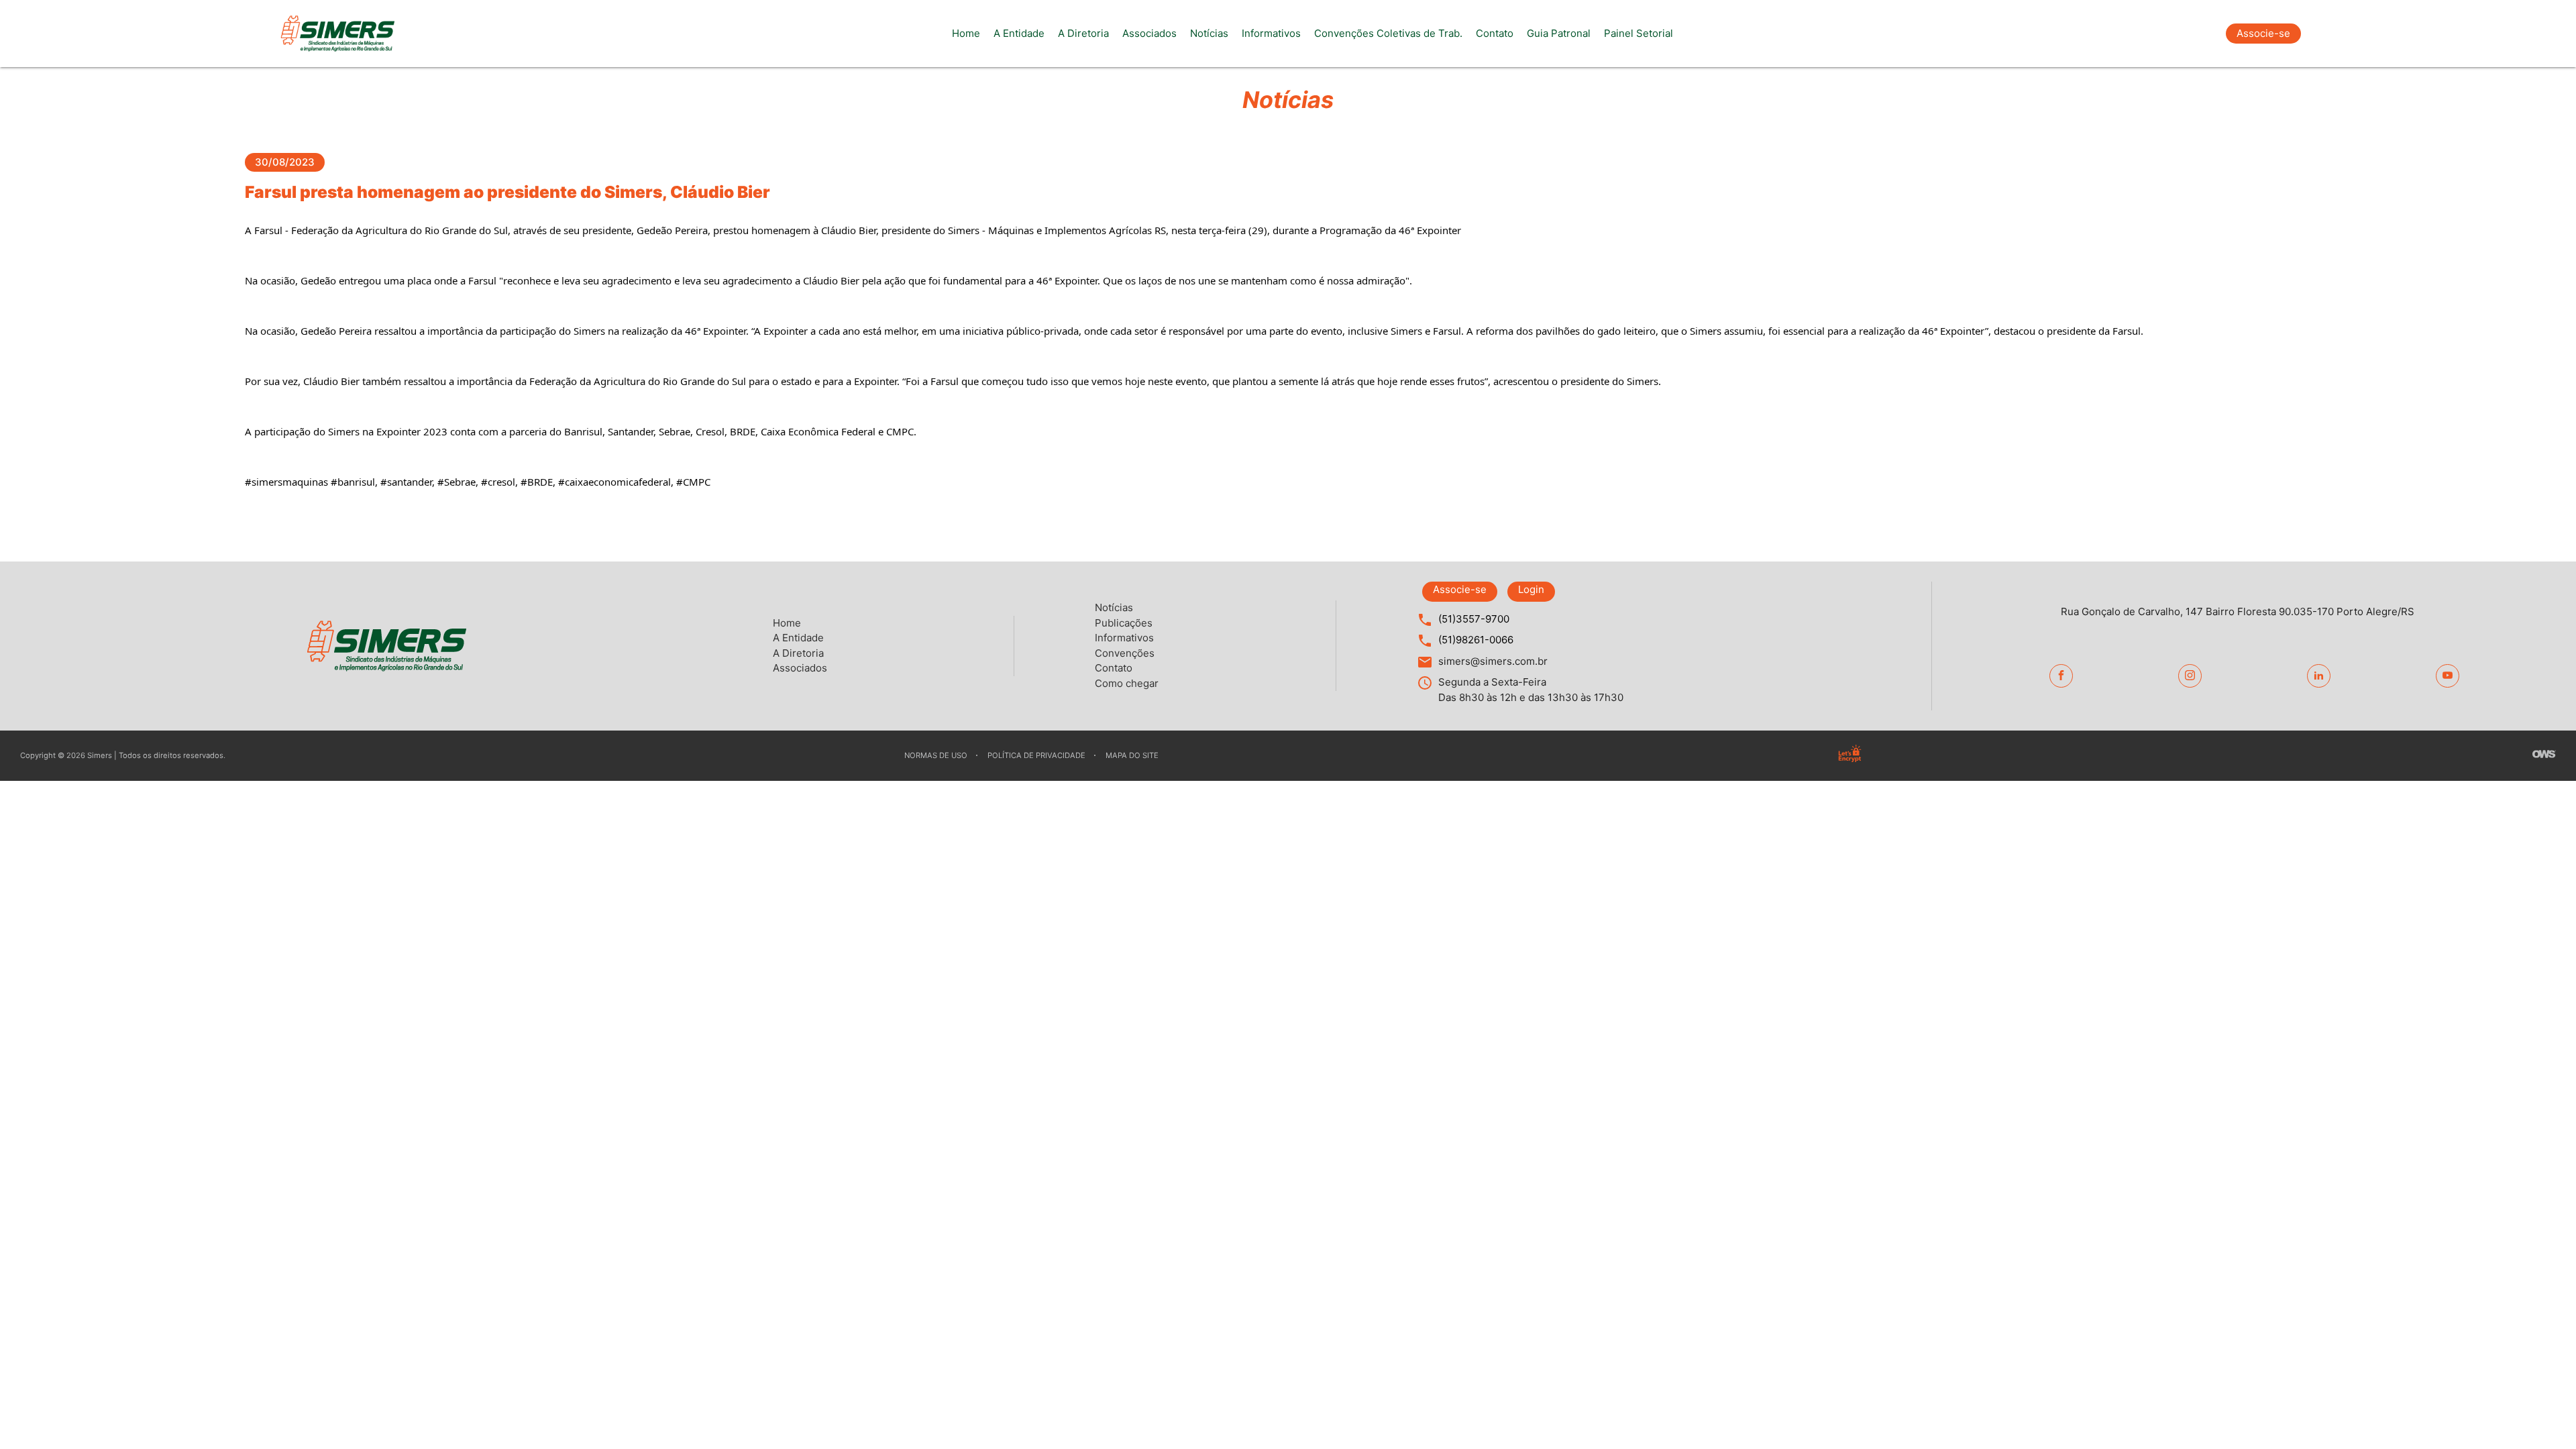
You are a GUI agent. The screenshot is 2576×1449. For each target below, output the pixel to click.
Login (1531, 589)
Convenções (1125, 653)
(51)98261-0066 (1476, 640)
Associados (1149, 33)
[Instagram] (2190, 676)
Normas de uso (936, 755)
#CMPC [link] (693, 482)
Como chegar (1127, 683)
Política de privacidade (1036, 755)
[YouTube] (2448, 676)
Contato (1495, 33)
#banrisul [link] (353, 482)
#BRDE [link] (537, 482)
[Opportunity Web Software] (2544, 756)
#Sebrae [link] (457, 482)
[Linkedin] (2319, 676)
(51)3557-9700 (1474, 619)
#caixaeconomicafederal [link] (614, 482)
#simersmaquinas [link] (286, 482)
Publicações (1124, 623)
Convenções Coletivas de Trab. (1388, 33)
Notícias (1209, 33)
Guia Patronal (1559, 33)
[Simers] (337, 34)
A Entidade (1019, 33)
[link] (381, 230)
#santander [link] (406, 482)
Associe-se (2263, 33)
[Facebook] (2061, 676)
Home (966, 33)
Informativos (1271, 33)
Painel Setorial (1639, 33)
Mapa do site (1132, 755)
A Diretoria (1083, 33)
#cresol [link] (498, 482)
